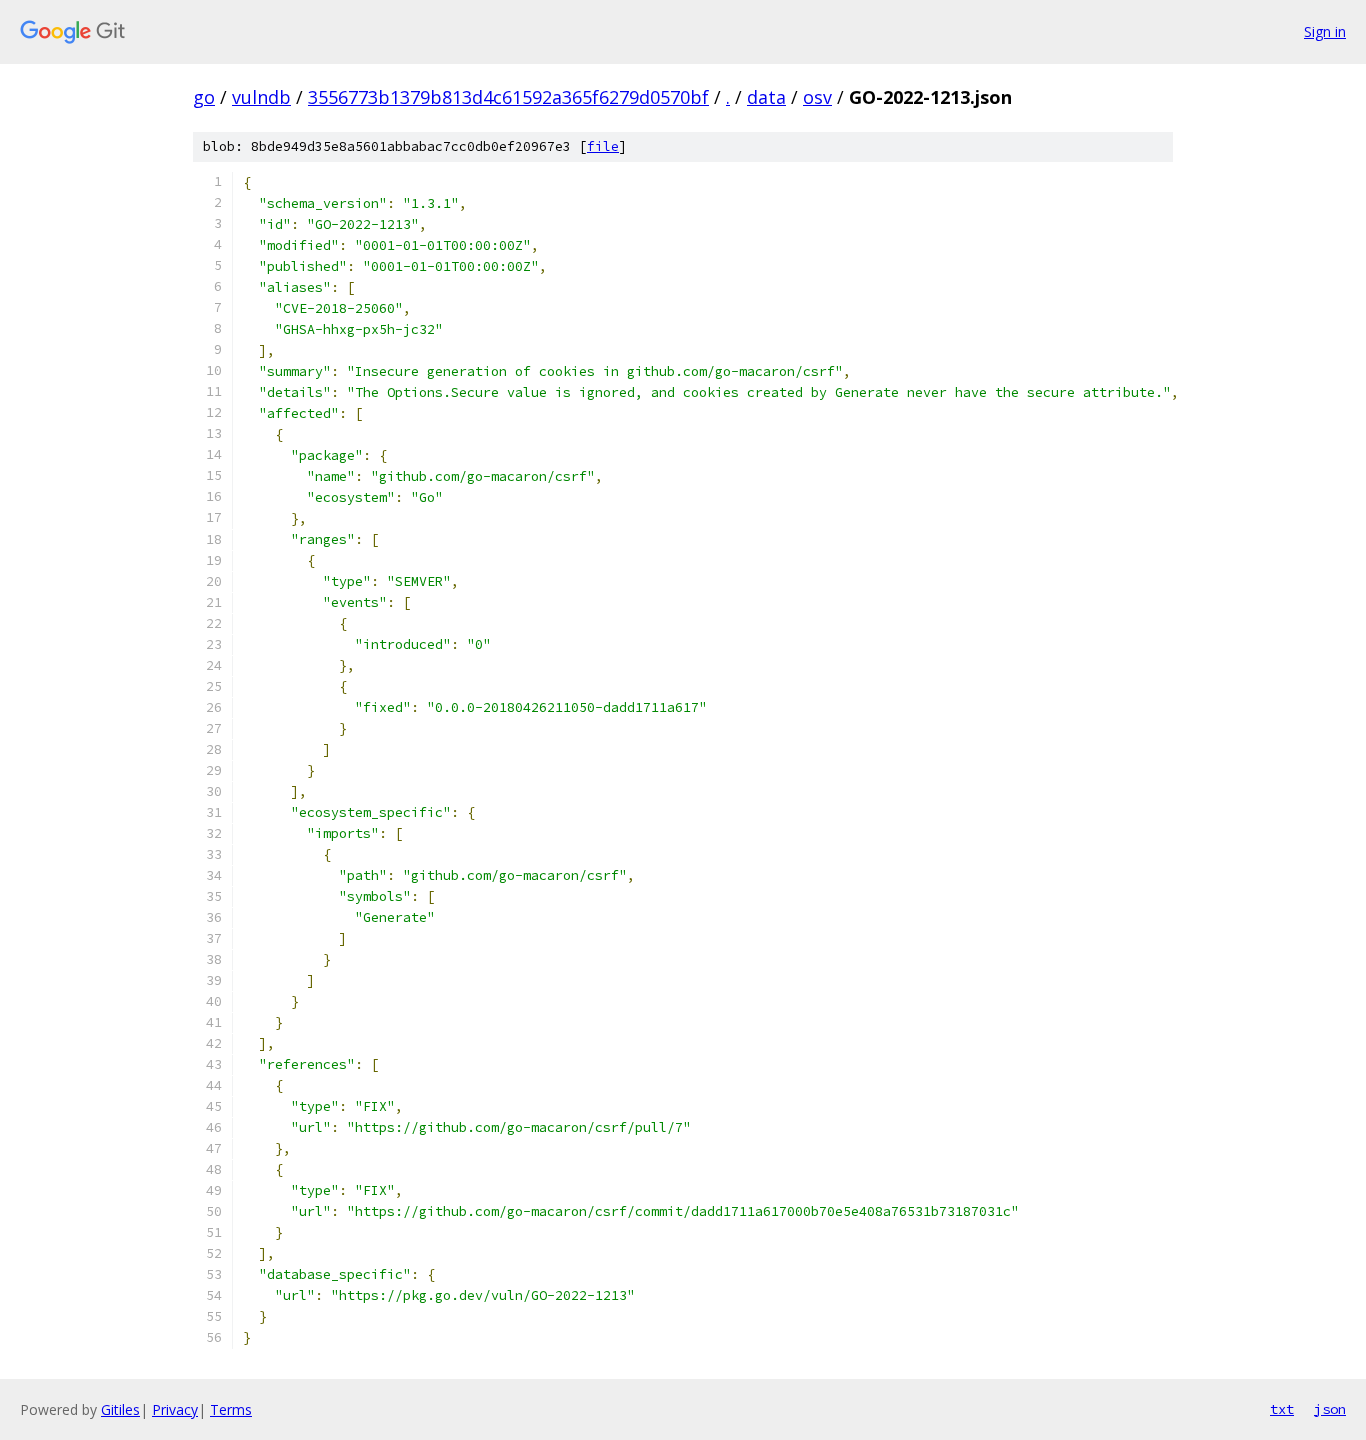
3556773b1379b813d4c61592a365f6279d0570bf (508, 97)
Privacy (175, 1409)
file (603, 146)
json (1330, 1409)
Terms (231, 1409)
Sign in (1325, 31)
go (204, 97)
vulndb (261, 97)
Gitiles (120, 1409)
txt (1282, 1409)
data (766, 97)
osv (817, 97)
